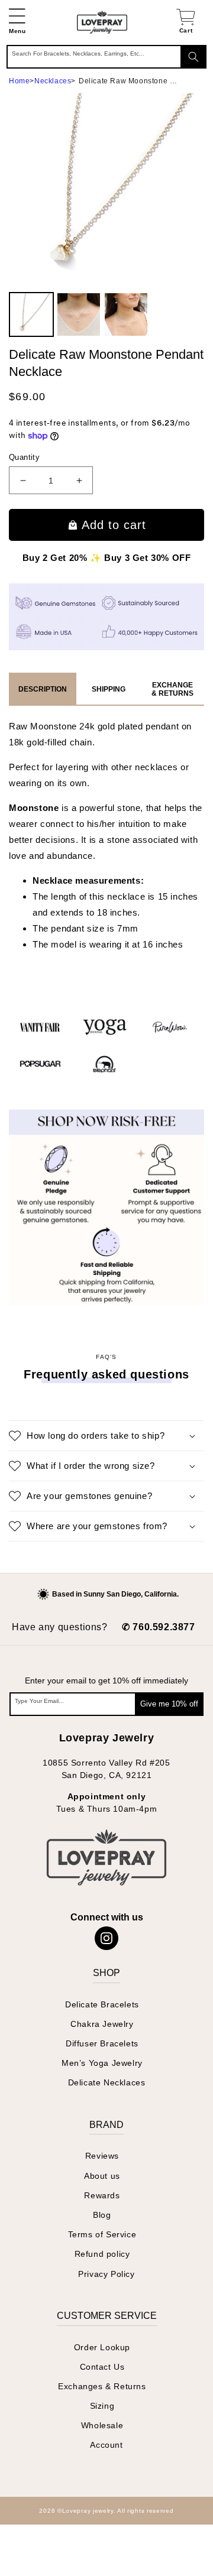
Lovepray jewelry (88, 2511)
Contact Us (102, 2367)
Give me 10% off (169, 1704)
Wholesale (102, 2425)
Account (106, 2445)
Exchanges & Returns (102, 2386)
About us (102, 2176)
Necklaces (53, 81)
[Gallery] (106, 217)
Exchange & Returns (172, 689)
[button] (17, 22)
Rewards (102, 2195)
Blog (102, 2215)
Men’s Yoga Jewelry (102, 2063)
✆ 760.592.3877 (158, 1627)
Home (19, 81)
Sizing (102, 2406)
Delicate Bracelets (102, 2004)
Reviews (102, 2156)
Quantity (24, 457)
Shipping (109, 689)
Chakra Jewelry (102, 2024)
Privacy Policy (106, 2274)
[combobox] (106, 57)
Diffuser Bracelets (102, 2043)
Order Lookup (102, 2347)
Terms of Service (102, 2234)
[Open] (29, 2547)
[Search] (193, 57)
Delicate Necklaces (107, 2082)
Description (43, 689)
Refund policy (102, 2254)
